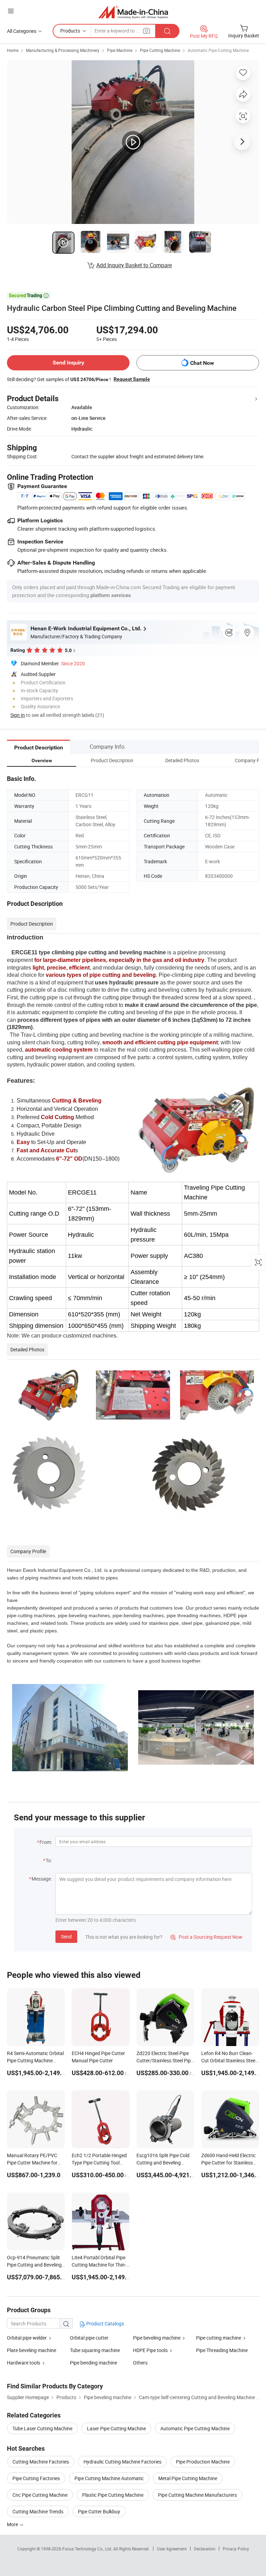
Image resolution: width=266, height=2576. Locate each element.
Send (66, 1936)
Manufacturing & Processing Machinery (63, 50)
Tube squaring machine (95, 2350)
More (13, 2524)
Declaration (205, 2549)
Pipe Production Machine (203, 2462)
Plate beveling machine (32, 2350)
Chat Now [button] (202, 363)
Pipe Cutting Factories (36, 2478)
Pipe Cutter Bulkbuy (99, 2511)
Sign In (18, 715)
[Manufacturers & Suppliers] (133, 12)
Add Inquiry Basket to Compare (134, 265)
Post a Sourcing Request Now (206, 1937)
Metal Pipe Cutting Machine (188, 2478)
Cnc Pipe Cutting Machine (40, 2495)
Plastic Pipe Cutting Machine (113, 2495)
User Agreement (172, 2549)
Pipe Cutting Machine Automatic (109, 2478)
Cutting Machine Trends (38, 2511)
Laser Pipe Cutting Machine (116, 2428)
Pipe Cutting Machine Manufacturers (197, 2495)
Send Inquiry (68, 363)
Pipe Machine (120, 50)
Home (13, 50)
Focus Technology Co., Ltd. (88, 2549)
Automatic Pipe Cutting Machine (218, 50)
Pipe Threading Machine (222, 2350)
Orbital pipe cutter (89, 2338)
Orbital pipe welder (27, 2338)
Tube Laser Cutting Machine (42, 2428)
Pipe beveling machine (157, 2338)
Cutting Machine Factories (41, 2462)
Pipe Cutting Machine (160, 50)
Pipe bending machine (94, 2363)
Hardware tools (24, 2363)
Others (140, 2363)
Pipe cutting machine (219, 2338)
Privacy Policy (236, 2549)
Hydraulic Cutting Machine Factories (122, 2462)
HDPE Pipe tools (150, 2350)
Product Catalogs (105, 2323)
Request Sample (132, 379)
